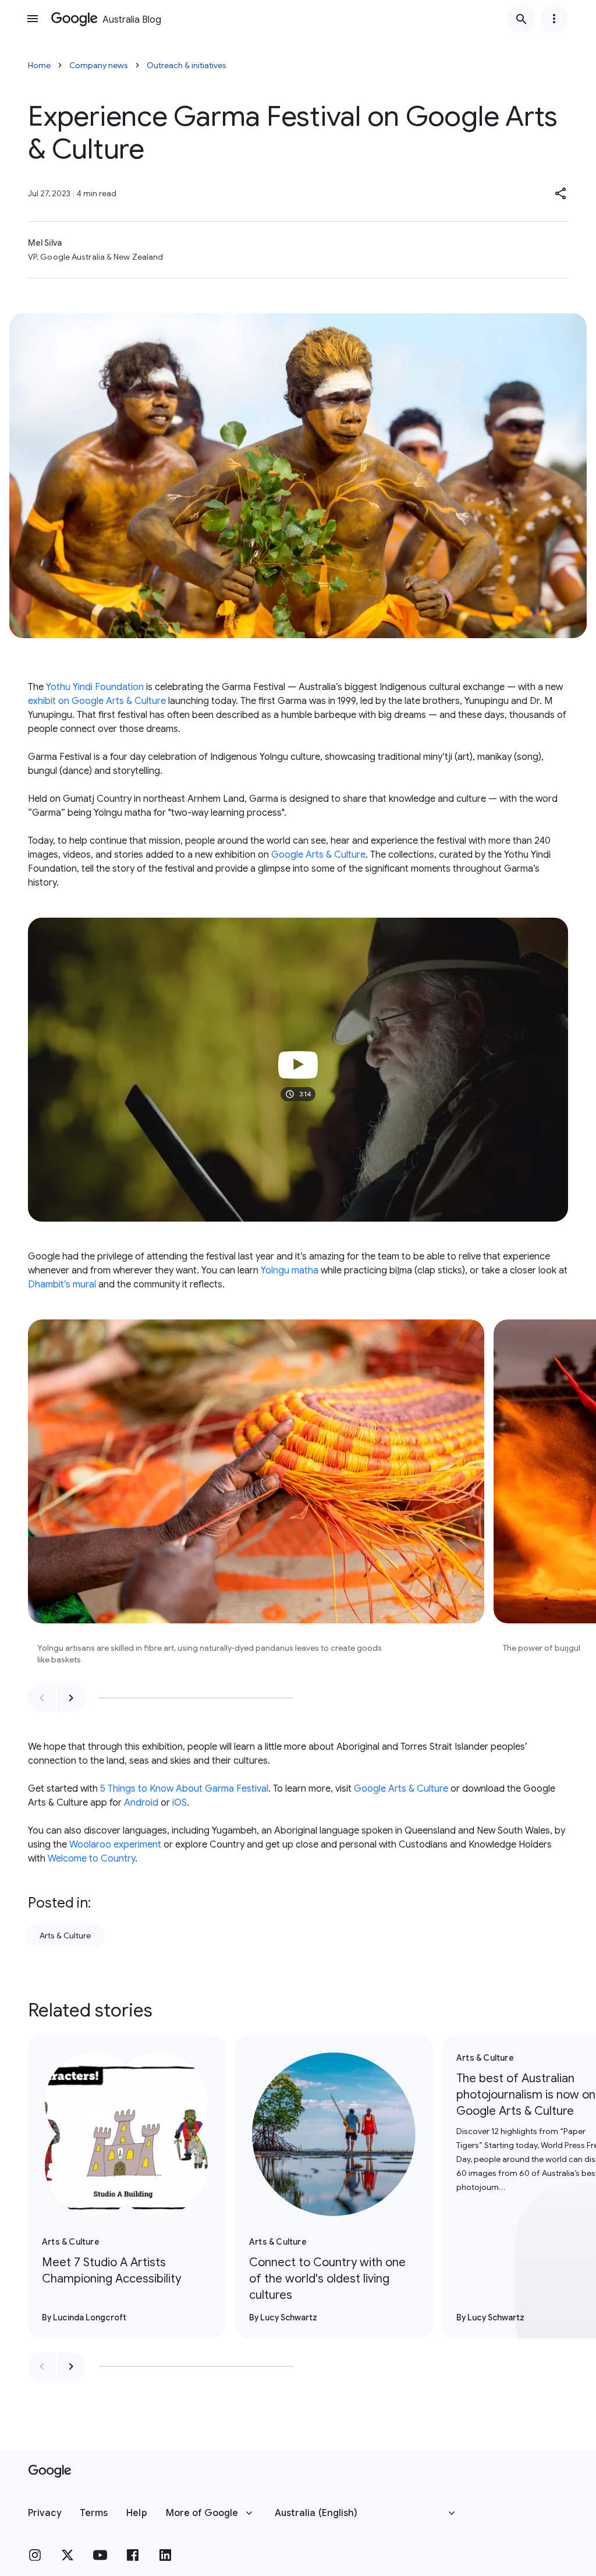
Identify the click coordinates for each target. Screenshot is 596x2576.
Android (141, 1803)
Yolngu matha (290, 1271)
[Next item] (71, 1698)
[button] (561, 193)
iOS (180, 1803)
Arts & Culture (65, 1935)
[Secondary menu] (554, 19)
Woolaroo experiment (115, 1845)
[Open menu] (33, 19)
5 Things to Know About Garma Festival (184, 1789)
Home (39, 65)
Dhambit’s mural (62, 1285)
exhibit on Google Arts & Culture (97, 701)
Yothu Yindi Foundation (95, 687)
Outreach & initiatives (187, 65)
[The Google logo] (50, 2471)
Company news (99, 65)
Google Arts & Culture (318, 855)
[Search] (521, 19)
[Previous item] (42, 1698)
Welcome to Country (91, 1859)
